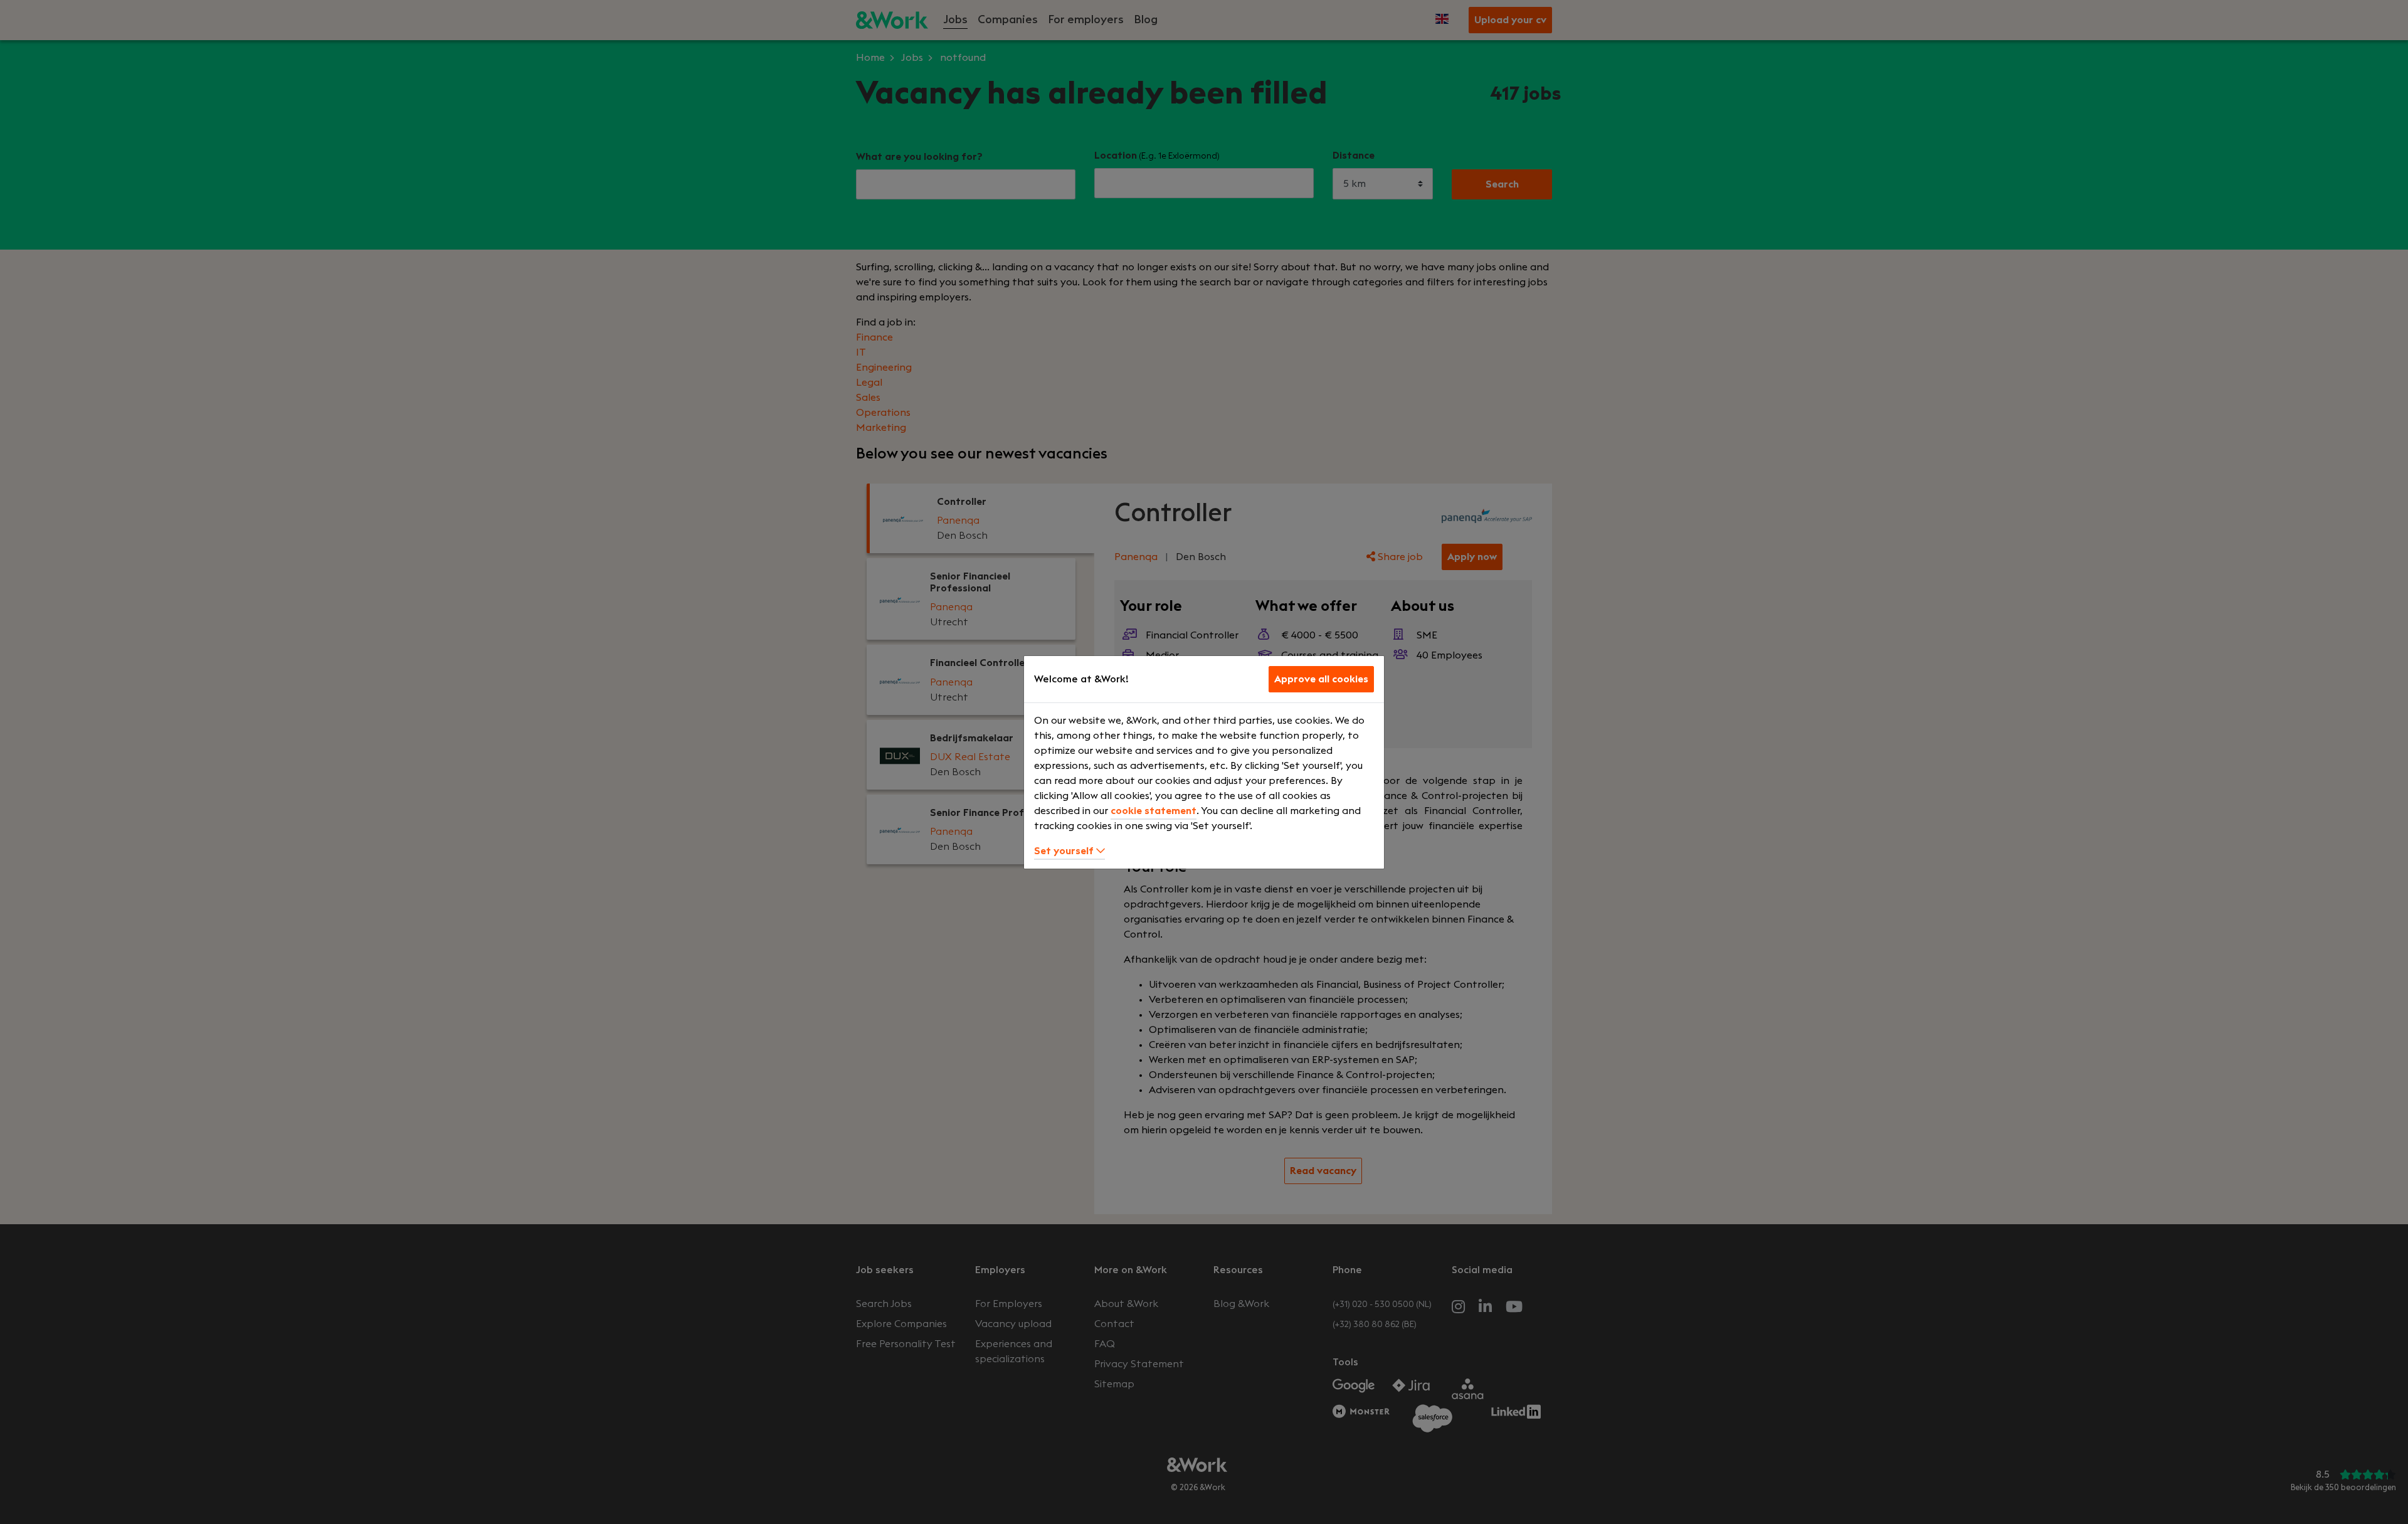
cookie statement (1154, 811)
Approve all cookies (1321, 679)
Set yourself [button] (1065, 851)
